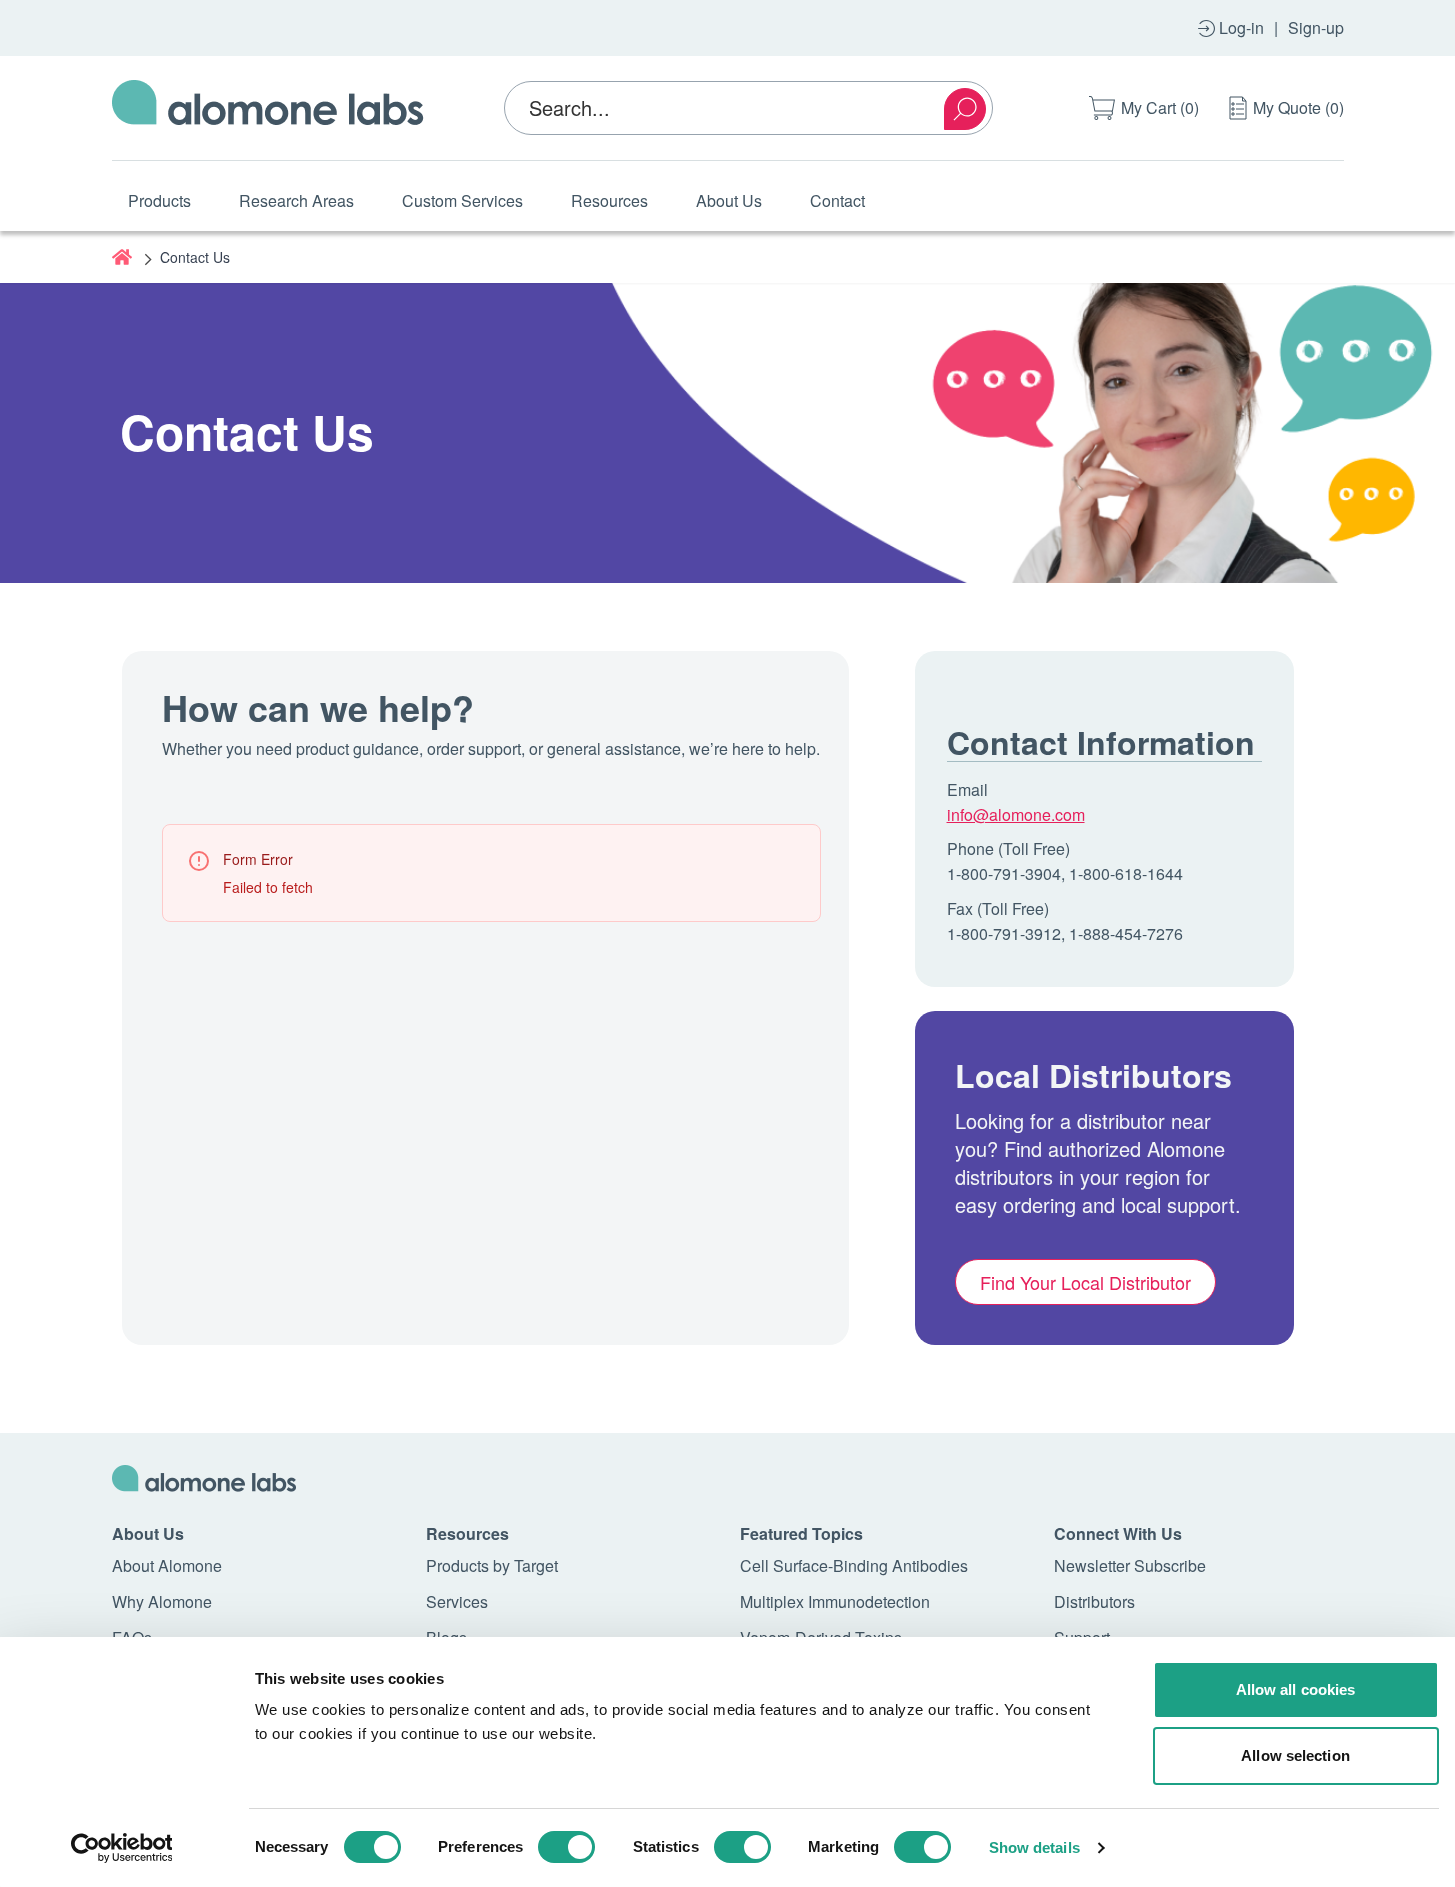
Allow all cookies (1296, 1689)
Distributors (1094, 1601)
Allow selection (1295, 1755)
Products (159, 200)
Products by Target (492, 1565)
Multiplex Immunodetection (835, 1601)
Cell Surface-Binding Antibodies (854, 1565)
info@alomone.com (1016, 814)
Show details (1034, 1847)
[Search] (965, 109)
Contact (837, 200)
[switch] (566, 1847)
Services (457, 1601)
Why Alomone (162, 1601)
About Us (729, 200)
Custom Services (462, 200)
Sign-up (1316, 27)
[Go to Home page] (268, 108)
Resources (609, 200)
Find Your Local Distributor (1085, 1282)
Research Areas (296, 200)
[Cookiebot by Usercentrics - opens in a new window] (121, 1848)
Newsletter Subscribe (1130, 1565)
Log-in (1241, 27)
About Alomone (167, 1565)
